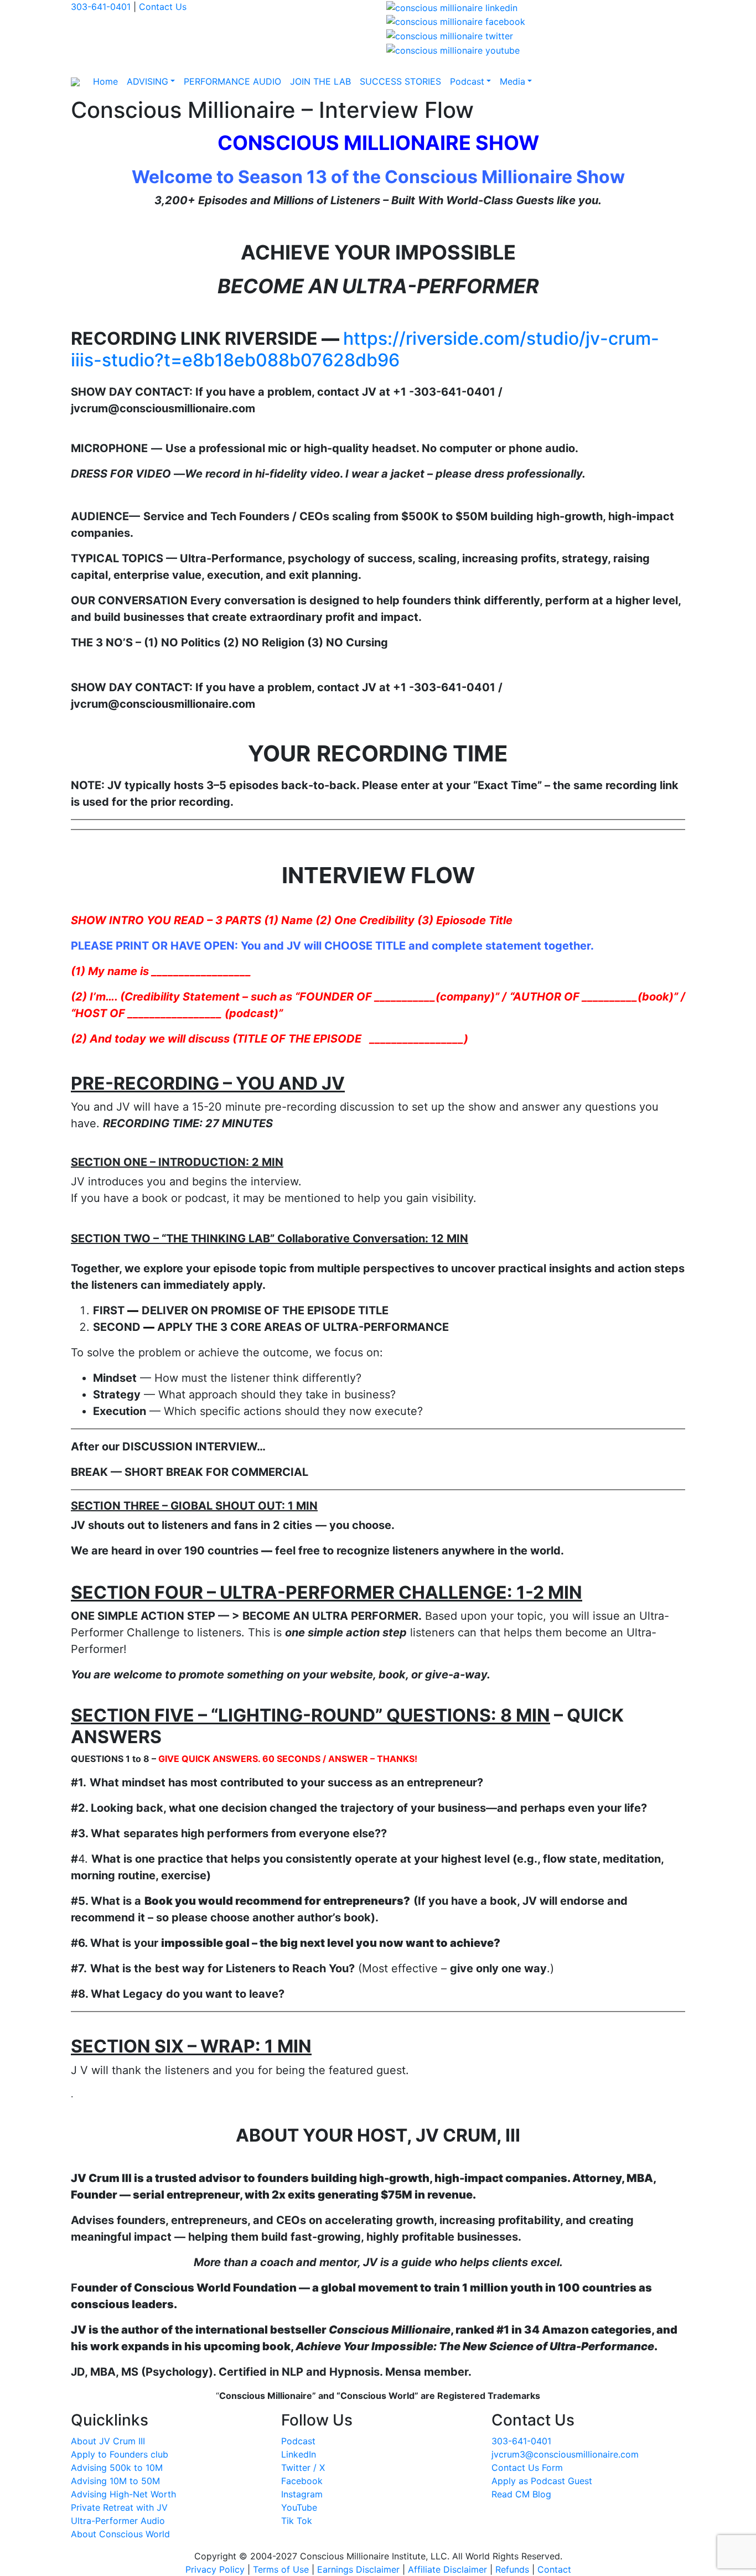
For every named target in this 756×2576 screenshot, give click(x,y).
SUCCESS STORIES (400, 81)
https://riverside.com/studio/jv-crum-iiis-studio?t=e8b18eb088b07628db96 (365, 349)
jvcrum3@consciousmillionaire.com (565, 2454)
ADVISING (147, 81)
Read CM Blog (521, 2494)
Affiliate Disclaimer (447, 2569)
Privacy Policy (215, 2569)
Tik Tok (297, 2521)
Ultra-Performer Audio (118, 2521)
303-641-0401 (101, 7)
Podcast (467, 81)
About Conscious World (120, 2534)
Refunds (512, 2569)
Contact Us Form (527, 2468)
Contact (554, 2569)
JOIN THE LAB (320, 81)
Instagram (302, 2494)
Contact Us (163, 7)
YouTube (299, 2507)
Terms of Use (281, 2569)
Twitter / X (303, 2468)
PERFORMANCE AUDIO (232, 81)
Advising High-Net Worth (123, 2494)
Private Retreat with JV (119, 2507)
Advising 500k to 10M (117, 2468)
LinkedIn (299, 2454)
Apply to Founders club (120, 2454)
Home (105, 81)
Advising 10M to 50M (115, 2481)
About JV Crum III (108, 2441)
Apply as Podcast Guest (542, 2481)
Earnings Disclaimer (358, 2569)
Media (512, 81)
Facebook (302, 2481)
